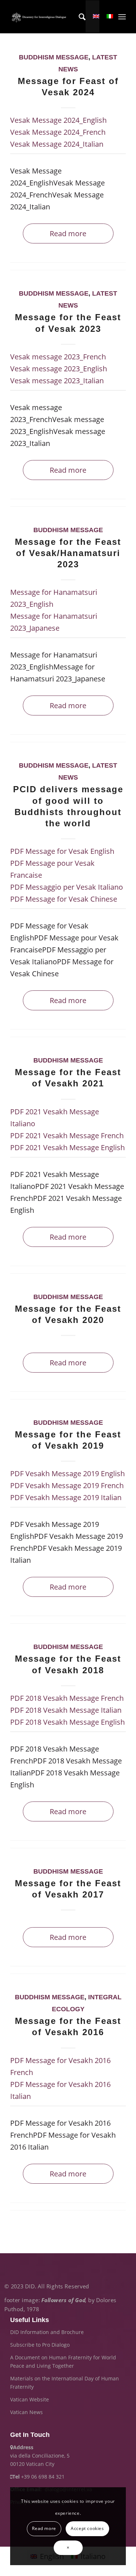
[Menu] (122, 17)
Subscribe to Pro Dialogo (40, 2345)
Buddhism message (54, 57)
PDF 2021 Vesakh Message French (67, 1135)
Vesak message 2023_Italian (57, 381)
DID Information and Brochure (47, 2332)
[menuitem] (79, 17)
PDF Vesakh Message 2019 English (67, 1473)
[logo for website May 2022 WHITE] (40, 17)
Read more (68, 233)
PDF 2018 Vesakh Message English (67, 1722)
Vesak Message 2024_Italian (57, 144)
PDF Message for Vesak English (62, 851)
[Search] (79, 17)
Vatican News (26, 2412)
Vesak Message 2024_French (58, 132)
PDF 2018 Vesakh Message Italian (66, 1710)
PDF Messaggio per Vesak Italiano (67, 887)
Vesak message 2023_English (59, 369)
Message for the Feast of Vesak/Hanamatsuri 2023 (68, 553)
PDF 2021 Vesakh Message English (67, 1147)
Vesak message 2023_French (58, 357)
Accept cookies (87, 2528)
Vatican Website (30, 2399)
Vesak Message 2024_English (58, 120)
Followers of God (63, 2300)
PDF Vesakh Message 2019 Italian (66, 1497)
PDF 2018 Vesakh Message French (67, 1698)
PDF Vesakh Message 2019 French (67, 1485)
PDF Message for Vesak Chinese (64, 899)
